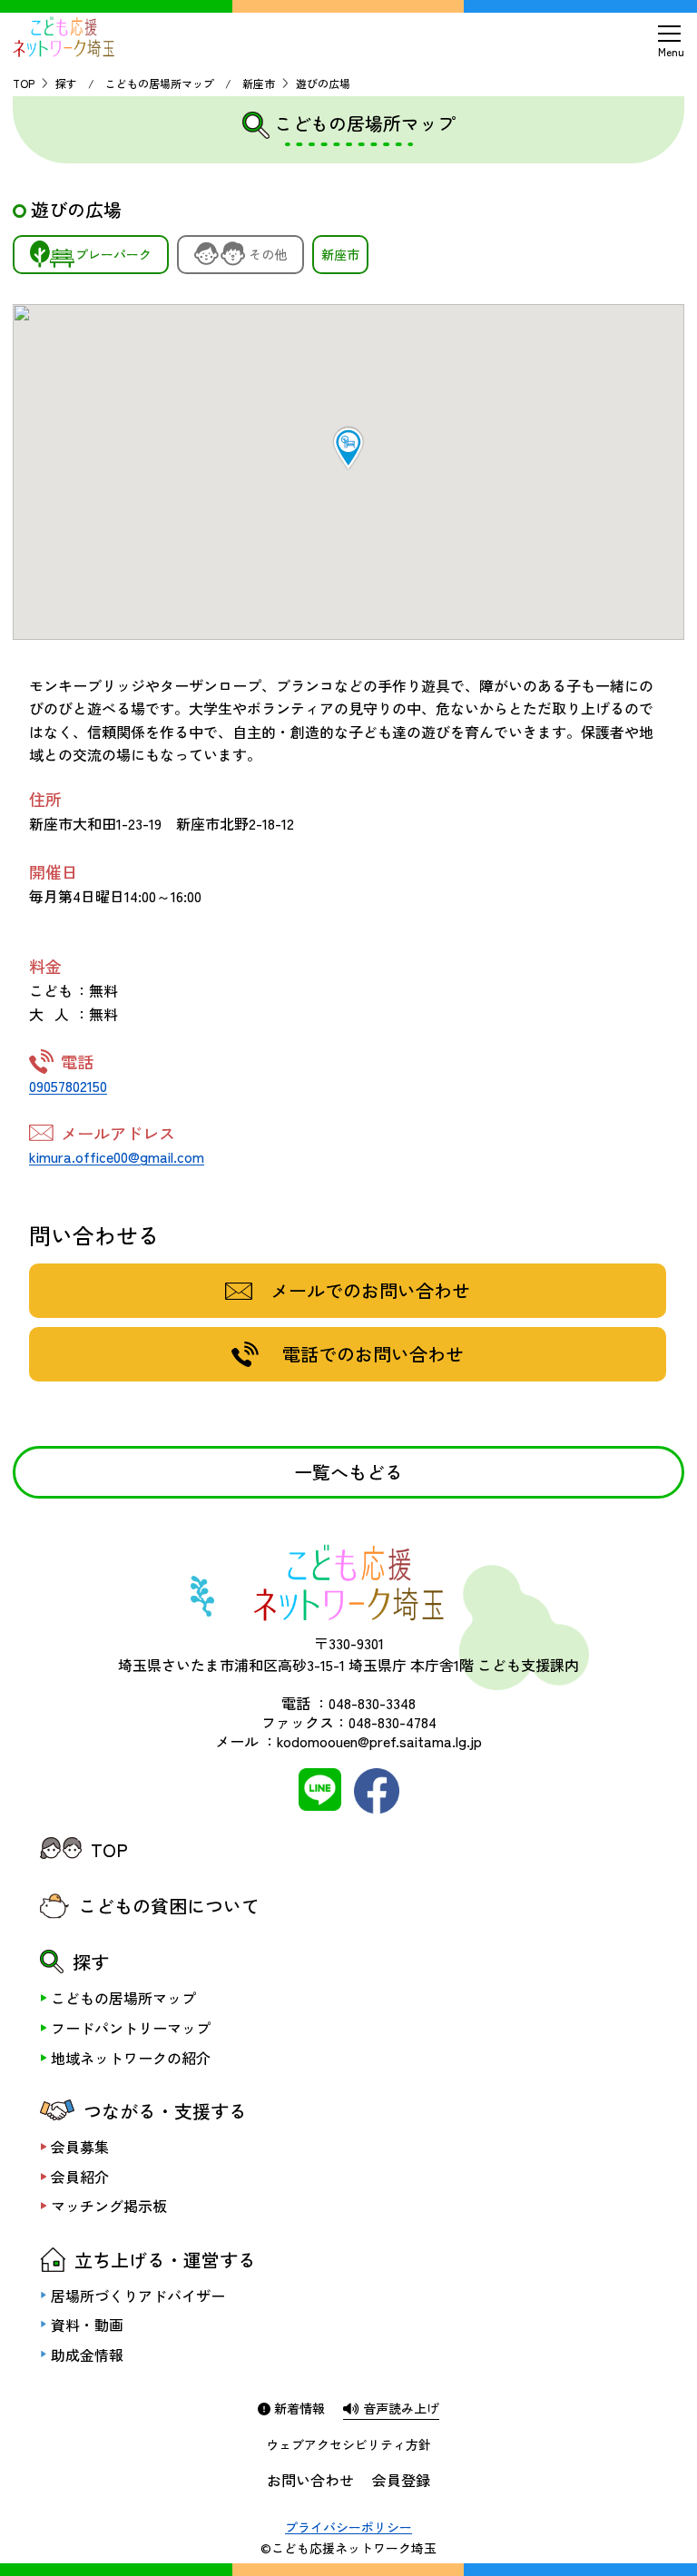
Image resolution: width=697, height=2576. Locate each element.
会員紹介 (80, 2177)
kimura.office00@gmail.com (117, 1156)
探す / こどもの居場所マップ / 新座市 (165, 83)
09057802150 (68, 1086)
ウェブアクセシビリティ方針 (348, 2444)
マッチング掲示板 (109, 2206)
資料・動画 (87, 2325)
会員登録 (401, 2480)
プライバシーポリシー (348, 2527)
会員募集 (80, 2147)
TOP (24, 83)
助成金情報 (87, 2355)
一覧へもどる (348, 1472)
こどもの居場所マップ (123, 1998)
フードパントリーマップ (131, 2028)
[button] (348, 448)
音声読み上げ (399, 2408)
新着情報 (298, 2408)
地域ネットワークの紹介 (131, 2058)
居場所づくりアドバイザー (138, 2296)
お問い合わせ (310, 2480)
